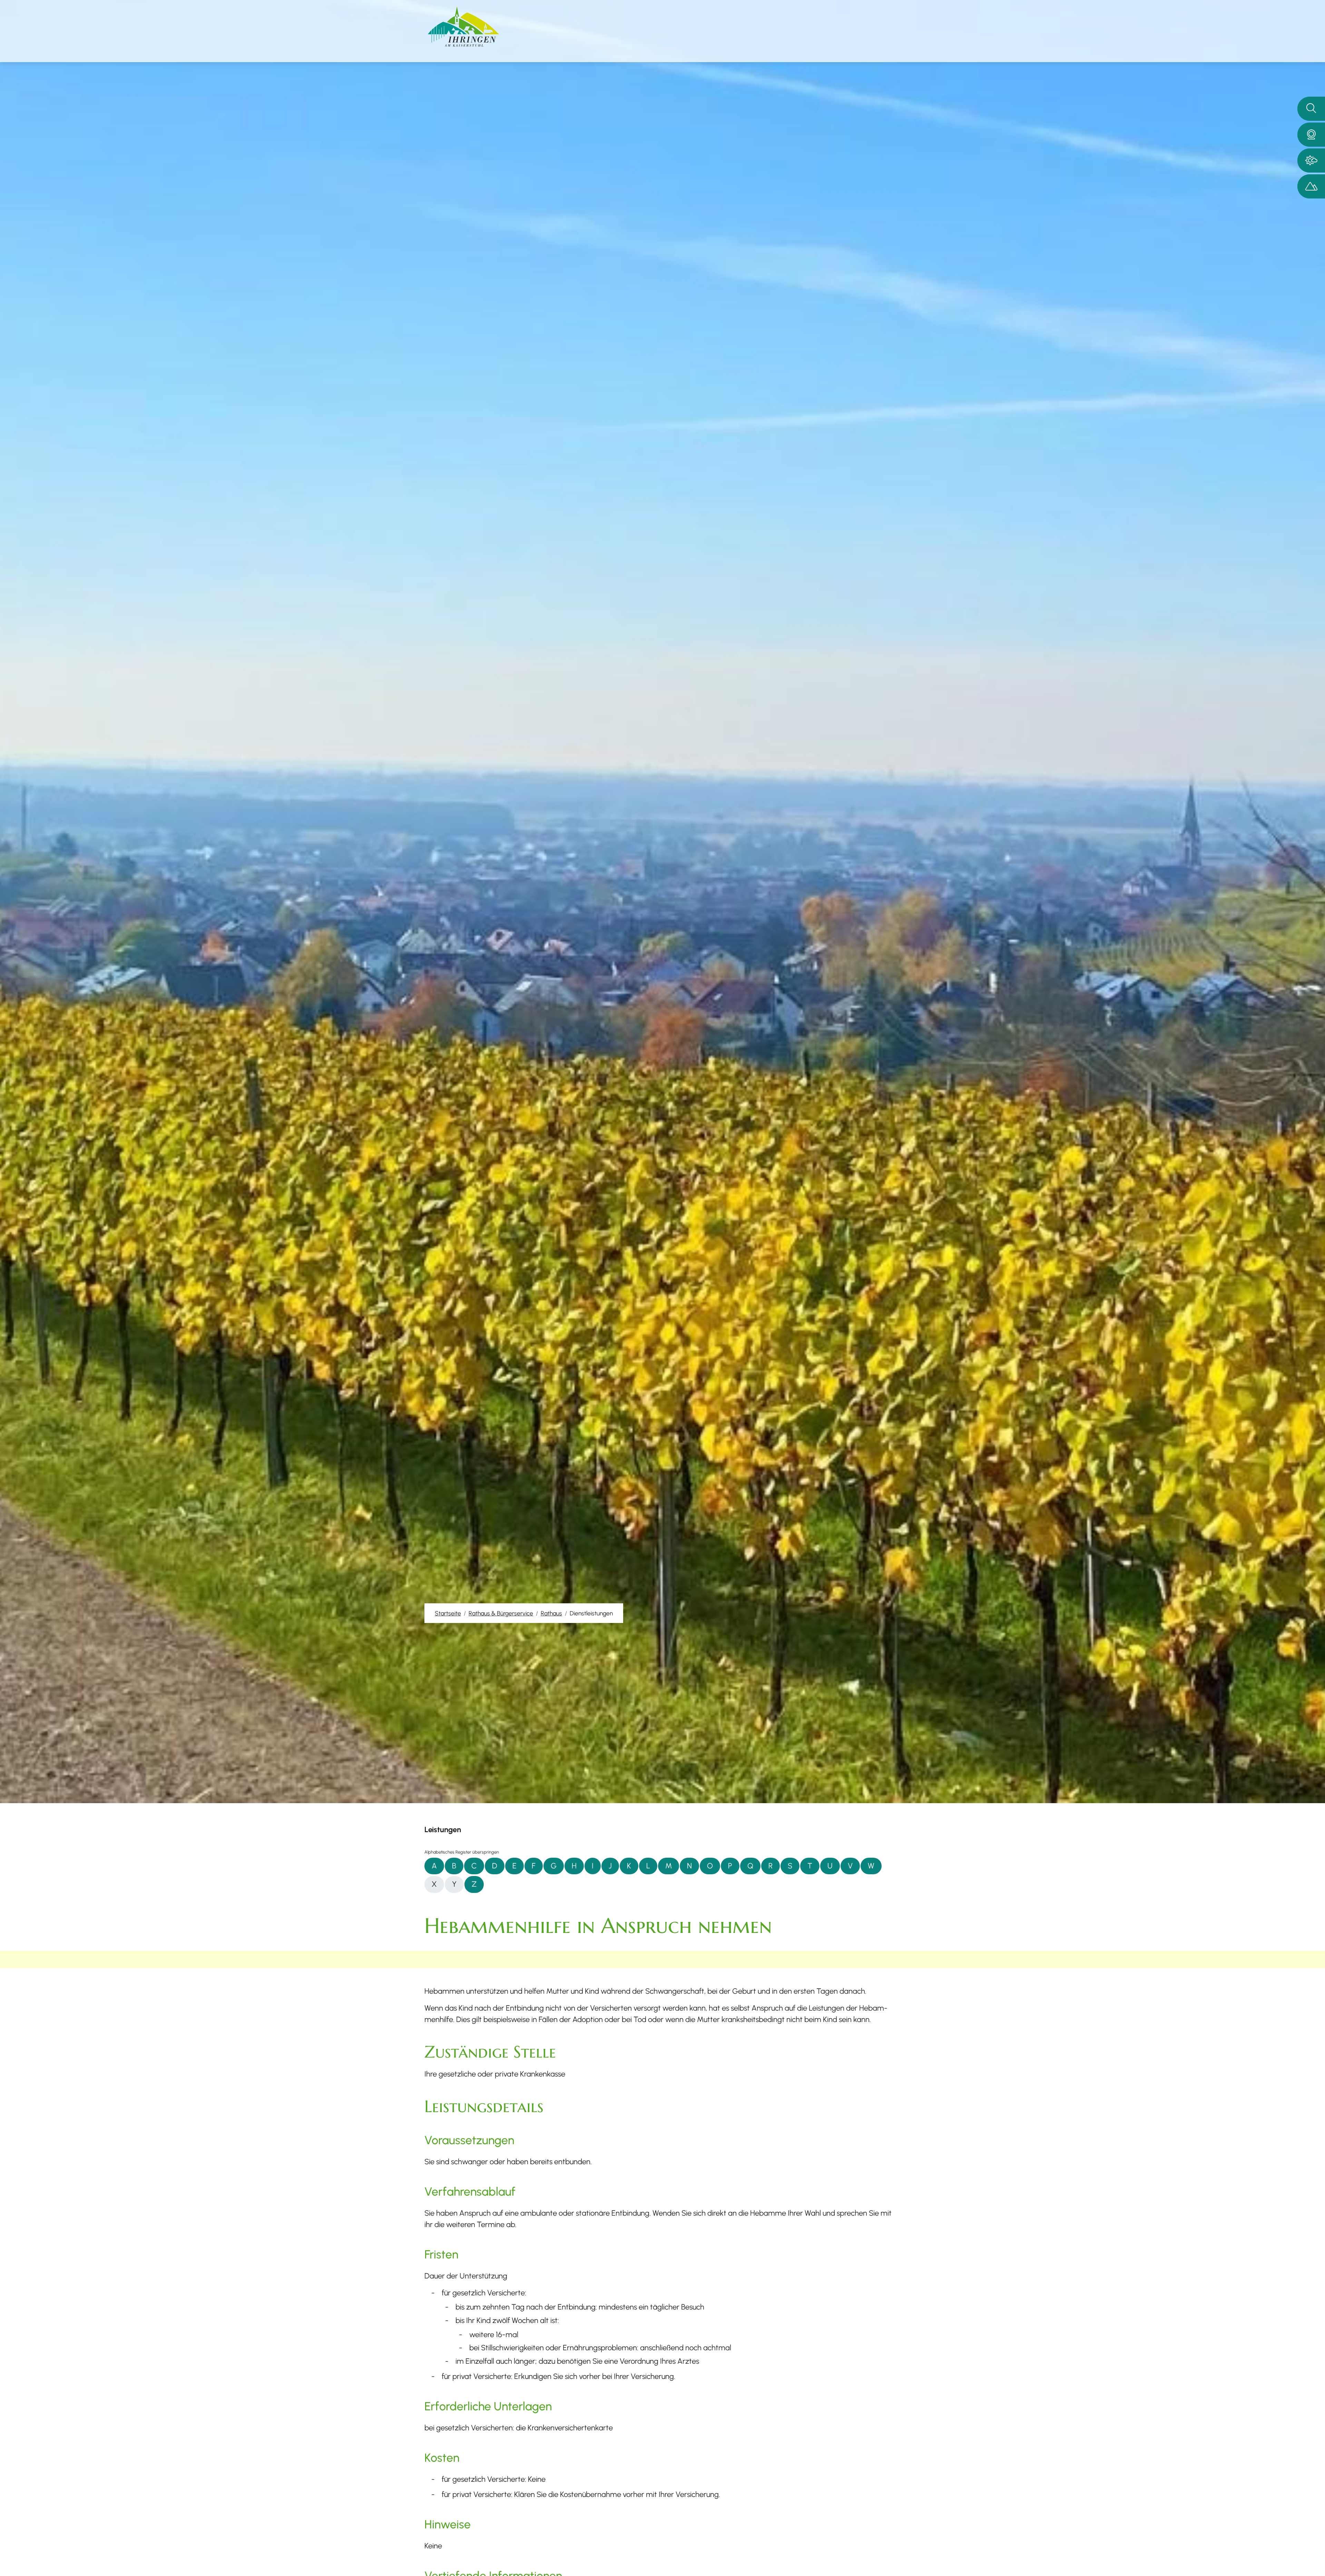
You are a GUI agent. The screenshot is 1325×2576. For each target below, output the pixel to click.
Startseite (448, 1613)
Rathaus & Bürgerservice (501, 1613)
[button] (1311, 135)
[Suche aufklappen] (1311, 109)
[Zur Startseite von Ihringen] (463, 27)
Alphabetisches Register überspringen (462, 1852)
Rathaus (551, 1613)
